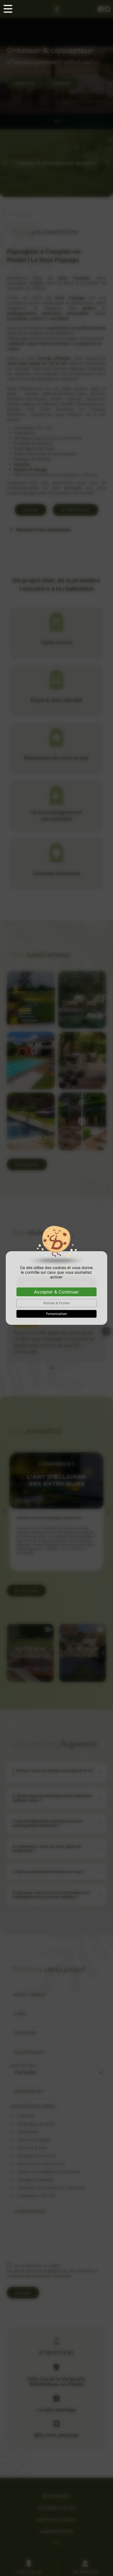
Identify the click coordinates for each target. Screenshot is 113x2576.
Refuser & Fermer (56, 1303)
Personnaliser (56, 1314)
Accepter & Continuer (56, 1292)
